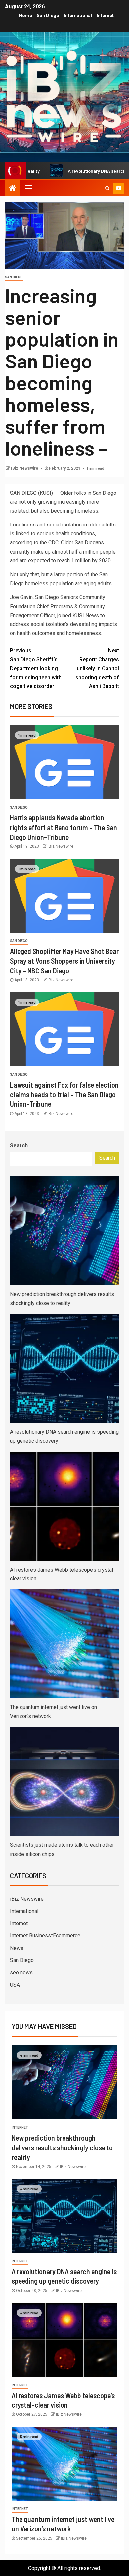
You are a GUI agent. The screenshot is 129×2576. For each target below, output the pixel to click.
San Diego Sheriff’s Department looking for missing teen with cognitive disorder (36, 668)
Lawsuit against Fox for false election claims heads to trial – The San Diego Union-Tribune (64, 1094)
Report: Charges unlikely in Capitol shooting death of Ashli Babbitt (97, 668)
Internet (105, 16)
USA (15, 1985)
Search (19, 1145)
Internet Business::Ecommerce (45, 1936)
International (78, 16)
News (17, 1948)
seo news (21, 1972)
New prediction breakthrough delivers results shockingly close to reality (62, 2147)
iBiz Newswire (27, 1899)
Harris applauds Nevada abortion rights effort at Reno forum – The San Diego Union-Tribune (64, 827)
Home (25, 16)
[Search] (107, 188)
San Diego (48, 16)
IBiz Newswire (25, 468)
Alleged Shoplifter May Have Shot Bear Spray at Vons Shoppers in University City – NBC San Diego (64, 961)
